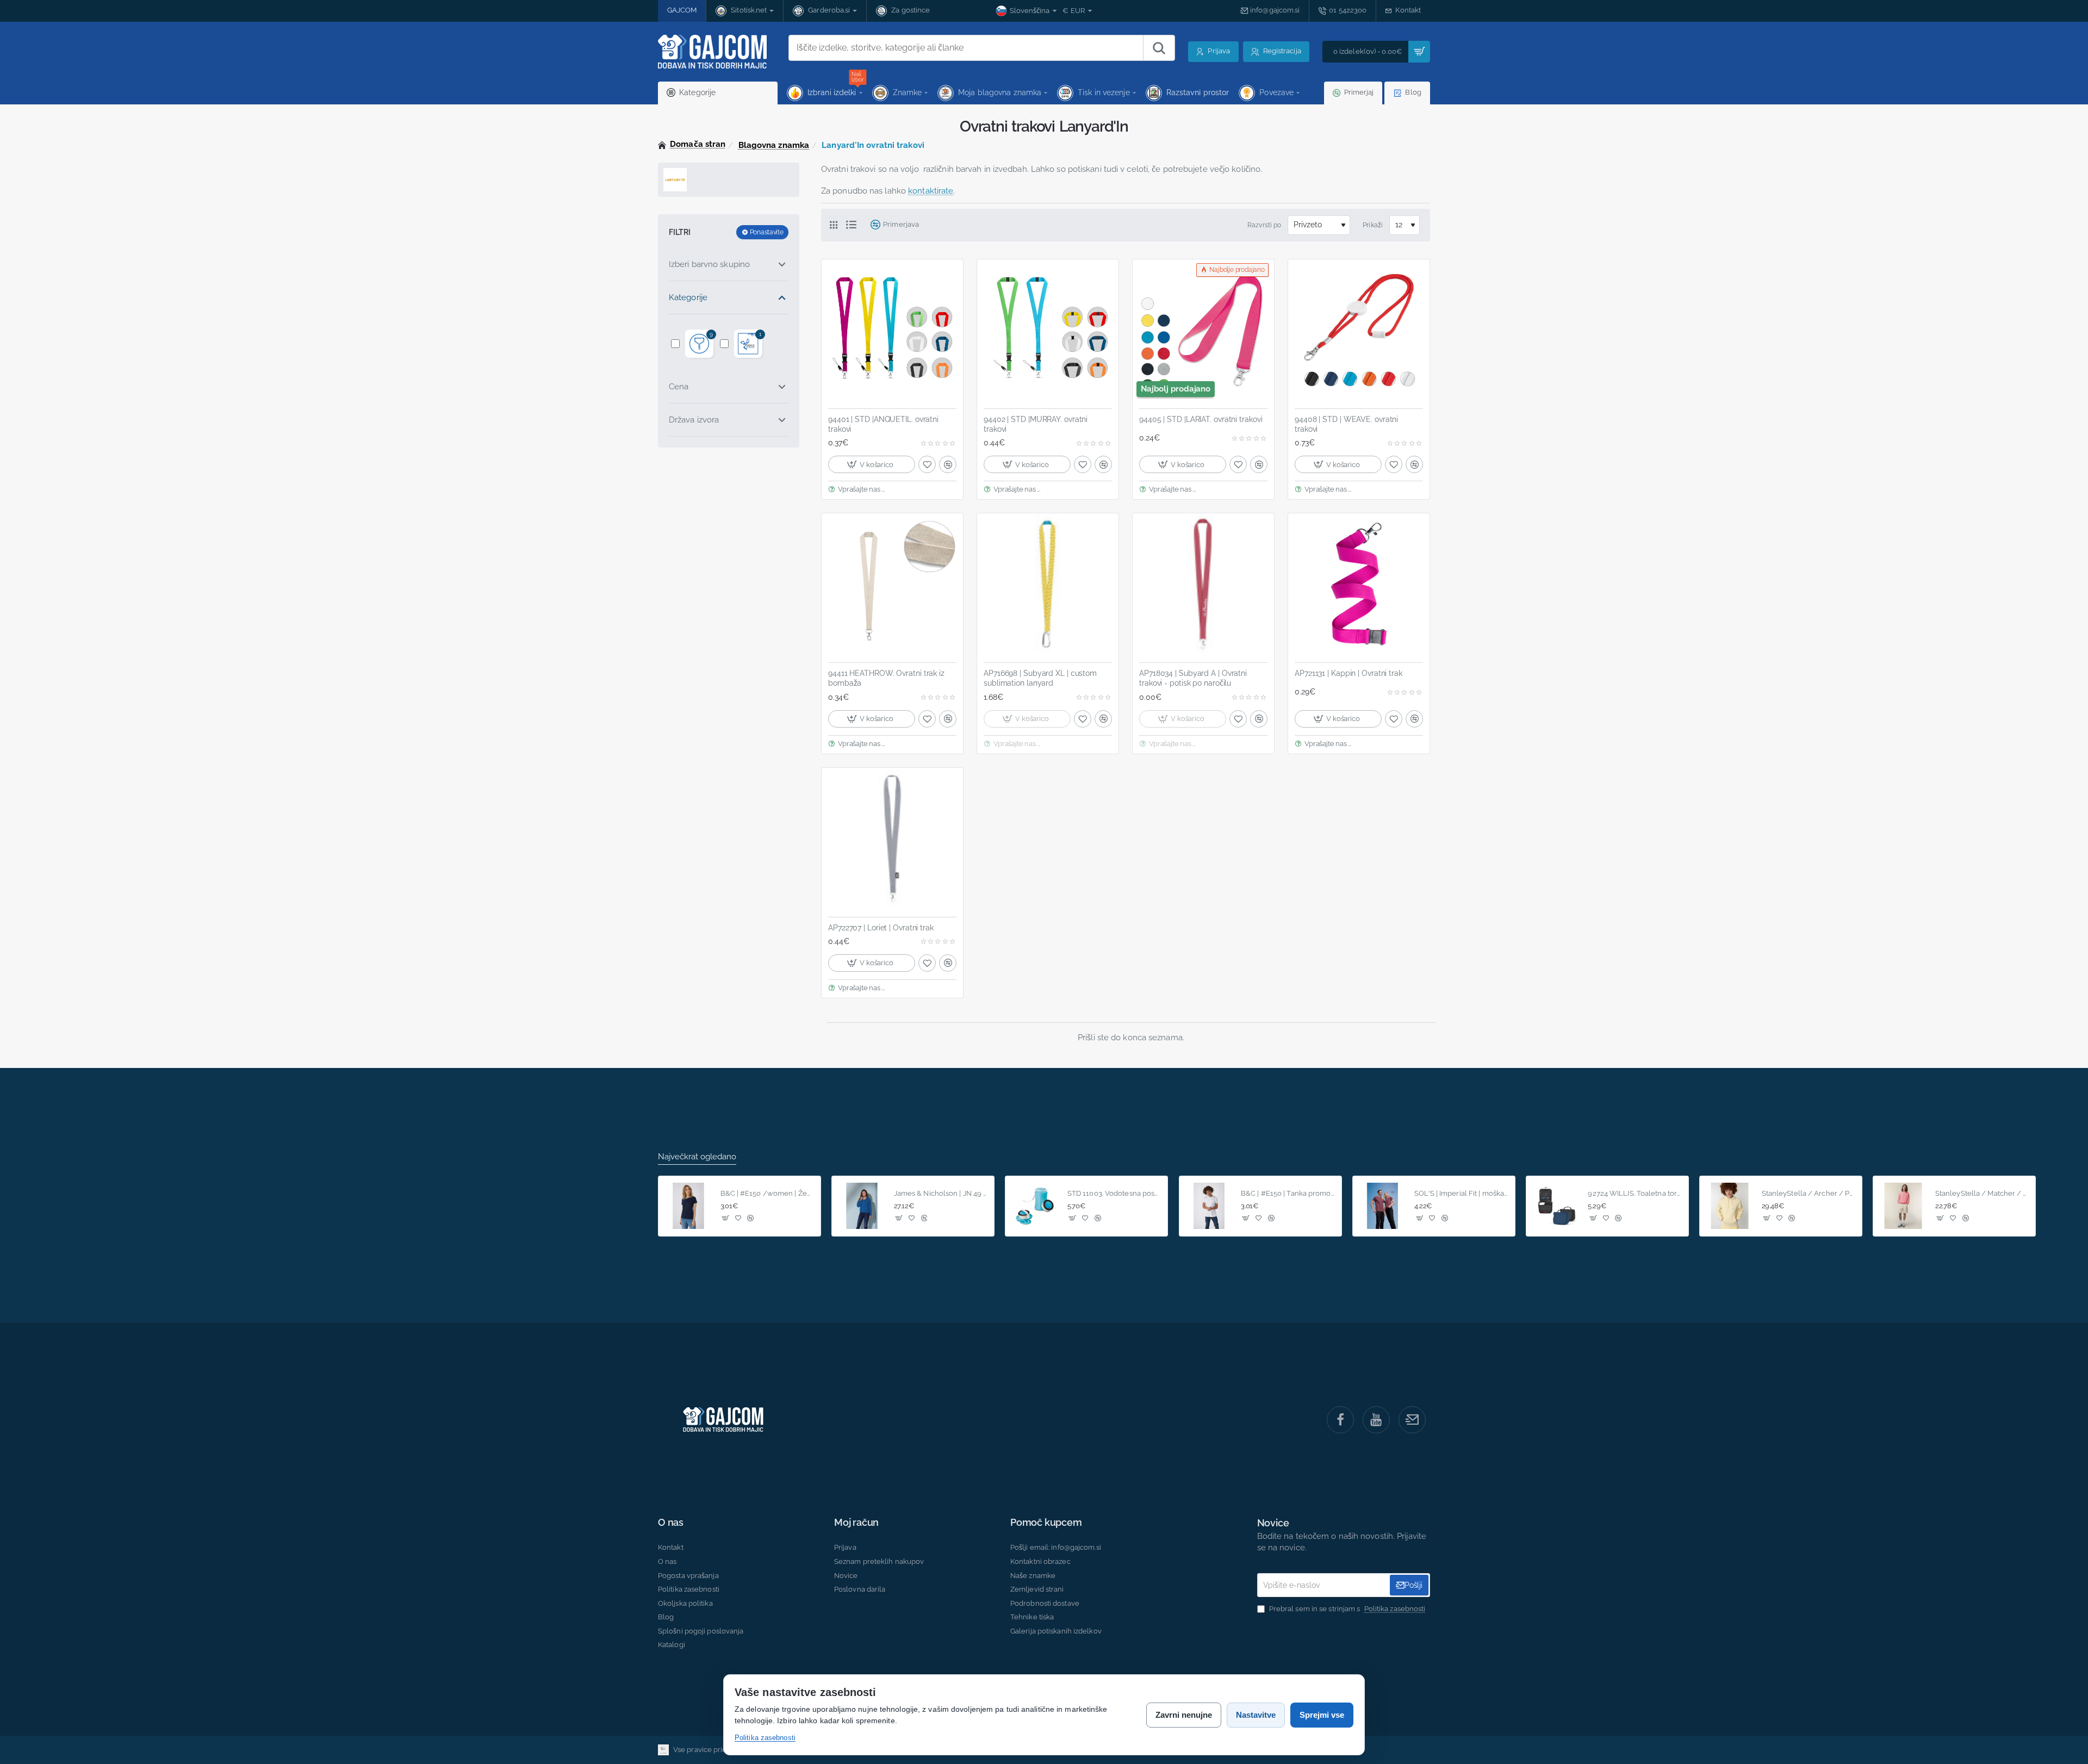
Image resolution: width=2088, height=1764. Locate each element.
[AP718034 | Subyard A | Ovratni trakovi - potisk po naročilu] (1203, 584)
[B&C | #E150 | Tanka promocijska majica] (1209, 1206)
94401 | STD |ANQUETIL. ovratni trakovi (883, 424)
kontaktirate (931, 191)
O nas (671, 1523)
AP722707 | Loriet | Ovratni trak (881, 928)
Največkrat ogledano (697, 1157)
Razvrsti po (1264, 225)
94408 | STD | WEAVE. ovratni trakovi (1346, 424)
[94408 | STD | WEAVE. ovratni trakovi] (1359, 330)
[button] (872, 464)
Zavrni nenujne (1184, 1715)
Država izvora (694, 420)
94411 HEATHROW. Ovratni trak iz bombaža (886, 678)
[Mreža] (838, 225)
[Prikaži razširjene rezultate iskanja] (1159, 48)
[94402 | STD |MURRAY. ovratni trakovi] (1048, 330)
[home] (692, 144)
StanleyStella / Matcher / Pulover (1982, 1193)
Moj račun (856, 1523)
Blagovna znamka (774, 145)
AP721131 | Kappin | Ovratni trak (1348, 673)
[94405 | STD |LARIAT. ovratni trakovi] (1203, 330)
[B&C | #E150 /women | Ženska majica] (688, 1206)
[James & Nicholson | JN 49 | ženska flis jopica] (862, 1206)
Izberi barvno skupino (709, 264)
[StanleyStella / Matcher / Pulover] (1903, 1206)
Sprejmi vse (1322, 1715)
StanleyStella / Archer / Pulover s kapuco (1809, 1193)
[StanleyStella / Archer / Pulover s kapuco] (1730, 1206)
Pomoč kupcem (1046, 1523)
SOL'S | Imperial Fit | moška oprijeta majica (1461, 1193)
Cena (679, 387)
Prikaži (1373, 225)
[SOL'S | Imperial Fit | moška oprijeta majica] (1383, 1206)
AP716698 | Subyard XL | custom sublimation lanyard (1040, 678)
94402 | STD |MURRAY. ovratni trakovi (1036, 424)
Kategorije (688, 297)
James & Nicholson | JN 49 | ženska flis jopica (941, 1193)
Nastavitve (1256, 1715)
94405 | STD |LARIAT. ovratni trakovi (1201, 419)
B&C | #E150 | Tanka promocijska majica (1288, 1193)
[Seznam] (854, 225)
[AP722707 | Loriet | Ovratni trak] (892, 838)
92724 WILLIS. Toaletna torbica (1635, 1193)
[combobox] (966, 48)
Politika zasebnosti (765, 1738)
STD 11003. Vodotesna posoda (1114, 1193)
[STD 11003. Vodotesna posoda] (1035, 1206)
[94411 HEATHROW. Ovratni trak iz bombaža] (892, 584)
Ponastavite (767, 232)
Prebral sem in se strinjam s (1347, 1609)
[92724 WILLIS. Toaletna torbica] (1556, 1206)
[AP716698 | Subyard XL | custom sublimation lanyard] (1048, 584)
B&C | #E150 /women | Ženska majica (768, 1193)
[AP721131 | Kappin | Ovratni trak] (1359, 584)
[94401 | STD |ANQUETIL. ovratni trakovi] (892, 330)
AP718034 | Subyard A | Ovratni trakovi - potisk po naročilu (1193, 678)
